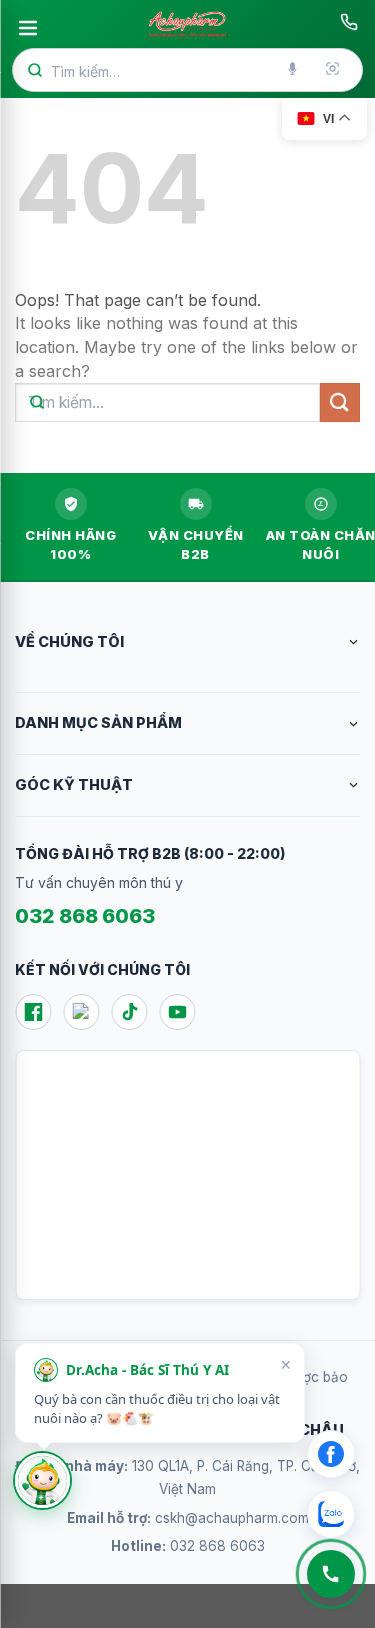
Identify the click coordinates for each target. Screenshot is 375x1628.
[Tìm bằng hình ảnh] (334, 70)
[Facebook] (33, 1012)
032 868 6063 (85, 916)
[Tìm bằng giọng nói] (294, 70)
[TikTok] (129, 1012)
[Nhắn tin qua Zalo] (331, 1514)
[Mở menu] (28, 28)
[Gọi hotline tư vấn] (349, 22)
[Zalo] (81, 1012)
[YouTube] (177, 1012)
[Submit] (340, 402)
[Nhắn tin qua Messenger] (331, 1454)
